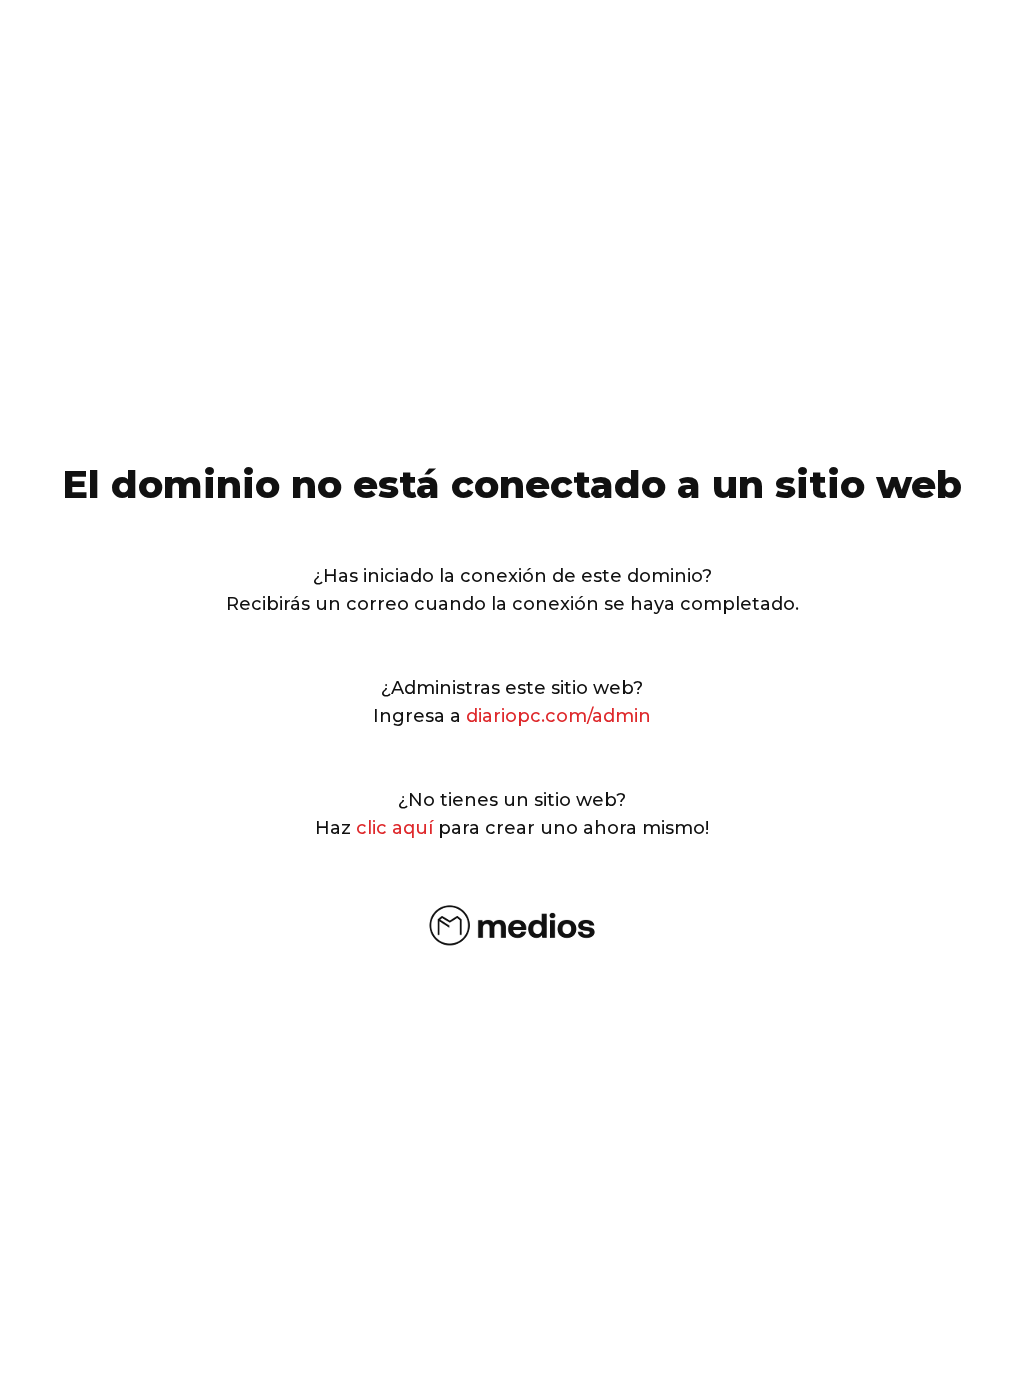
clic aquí (394, 828)
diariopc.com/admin (558, 716)
